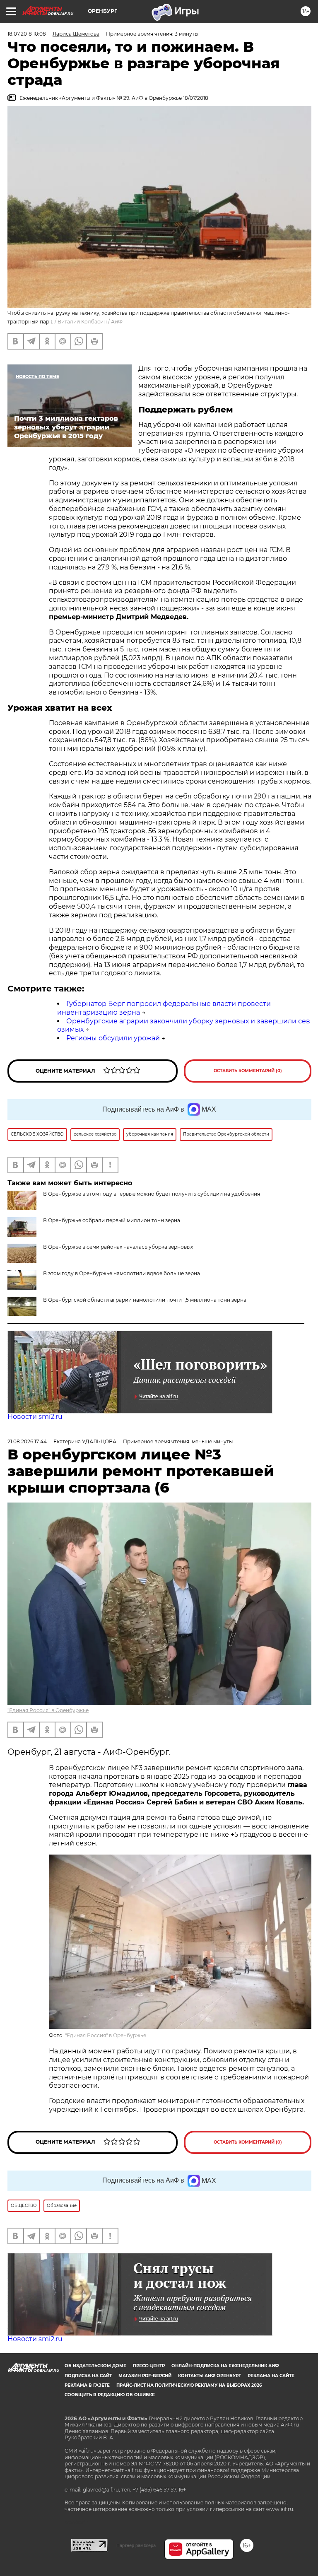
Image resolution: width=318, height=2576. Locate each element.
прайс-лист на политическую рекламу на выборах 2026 (189, 2385)
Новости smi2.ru (35, 1417)
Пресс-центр (149, 2366)
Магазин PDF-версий (145, 2376)
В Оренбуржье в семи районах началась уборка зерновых (118, 1247)
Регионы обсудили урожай (113, 1038)
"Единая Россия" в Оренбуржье (48, 1710)
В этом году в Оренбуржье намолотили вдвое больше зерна (122, 1273)
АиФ (117, 322)
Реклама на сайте (271, 2376)
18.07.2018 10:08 (27, 34)
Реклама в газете (87, 2385)
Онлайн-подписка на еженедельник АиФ (225, 2366)
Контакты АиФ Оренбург (210, 2376)
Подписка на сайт (88, 2376)
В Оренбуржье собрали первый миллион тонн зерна (112, 1220)
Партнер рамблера (136, 2545)
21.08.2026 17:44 (27, 1441)
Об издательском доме (95, 2366)
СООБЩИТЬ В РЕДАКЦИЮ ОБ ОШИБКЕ (110, 2395)
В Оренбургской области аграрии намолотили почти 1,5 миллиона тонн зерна (145, 1300)
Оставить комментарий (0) (248, 1071)
